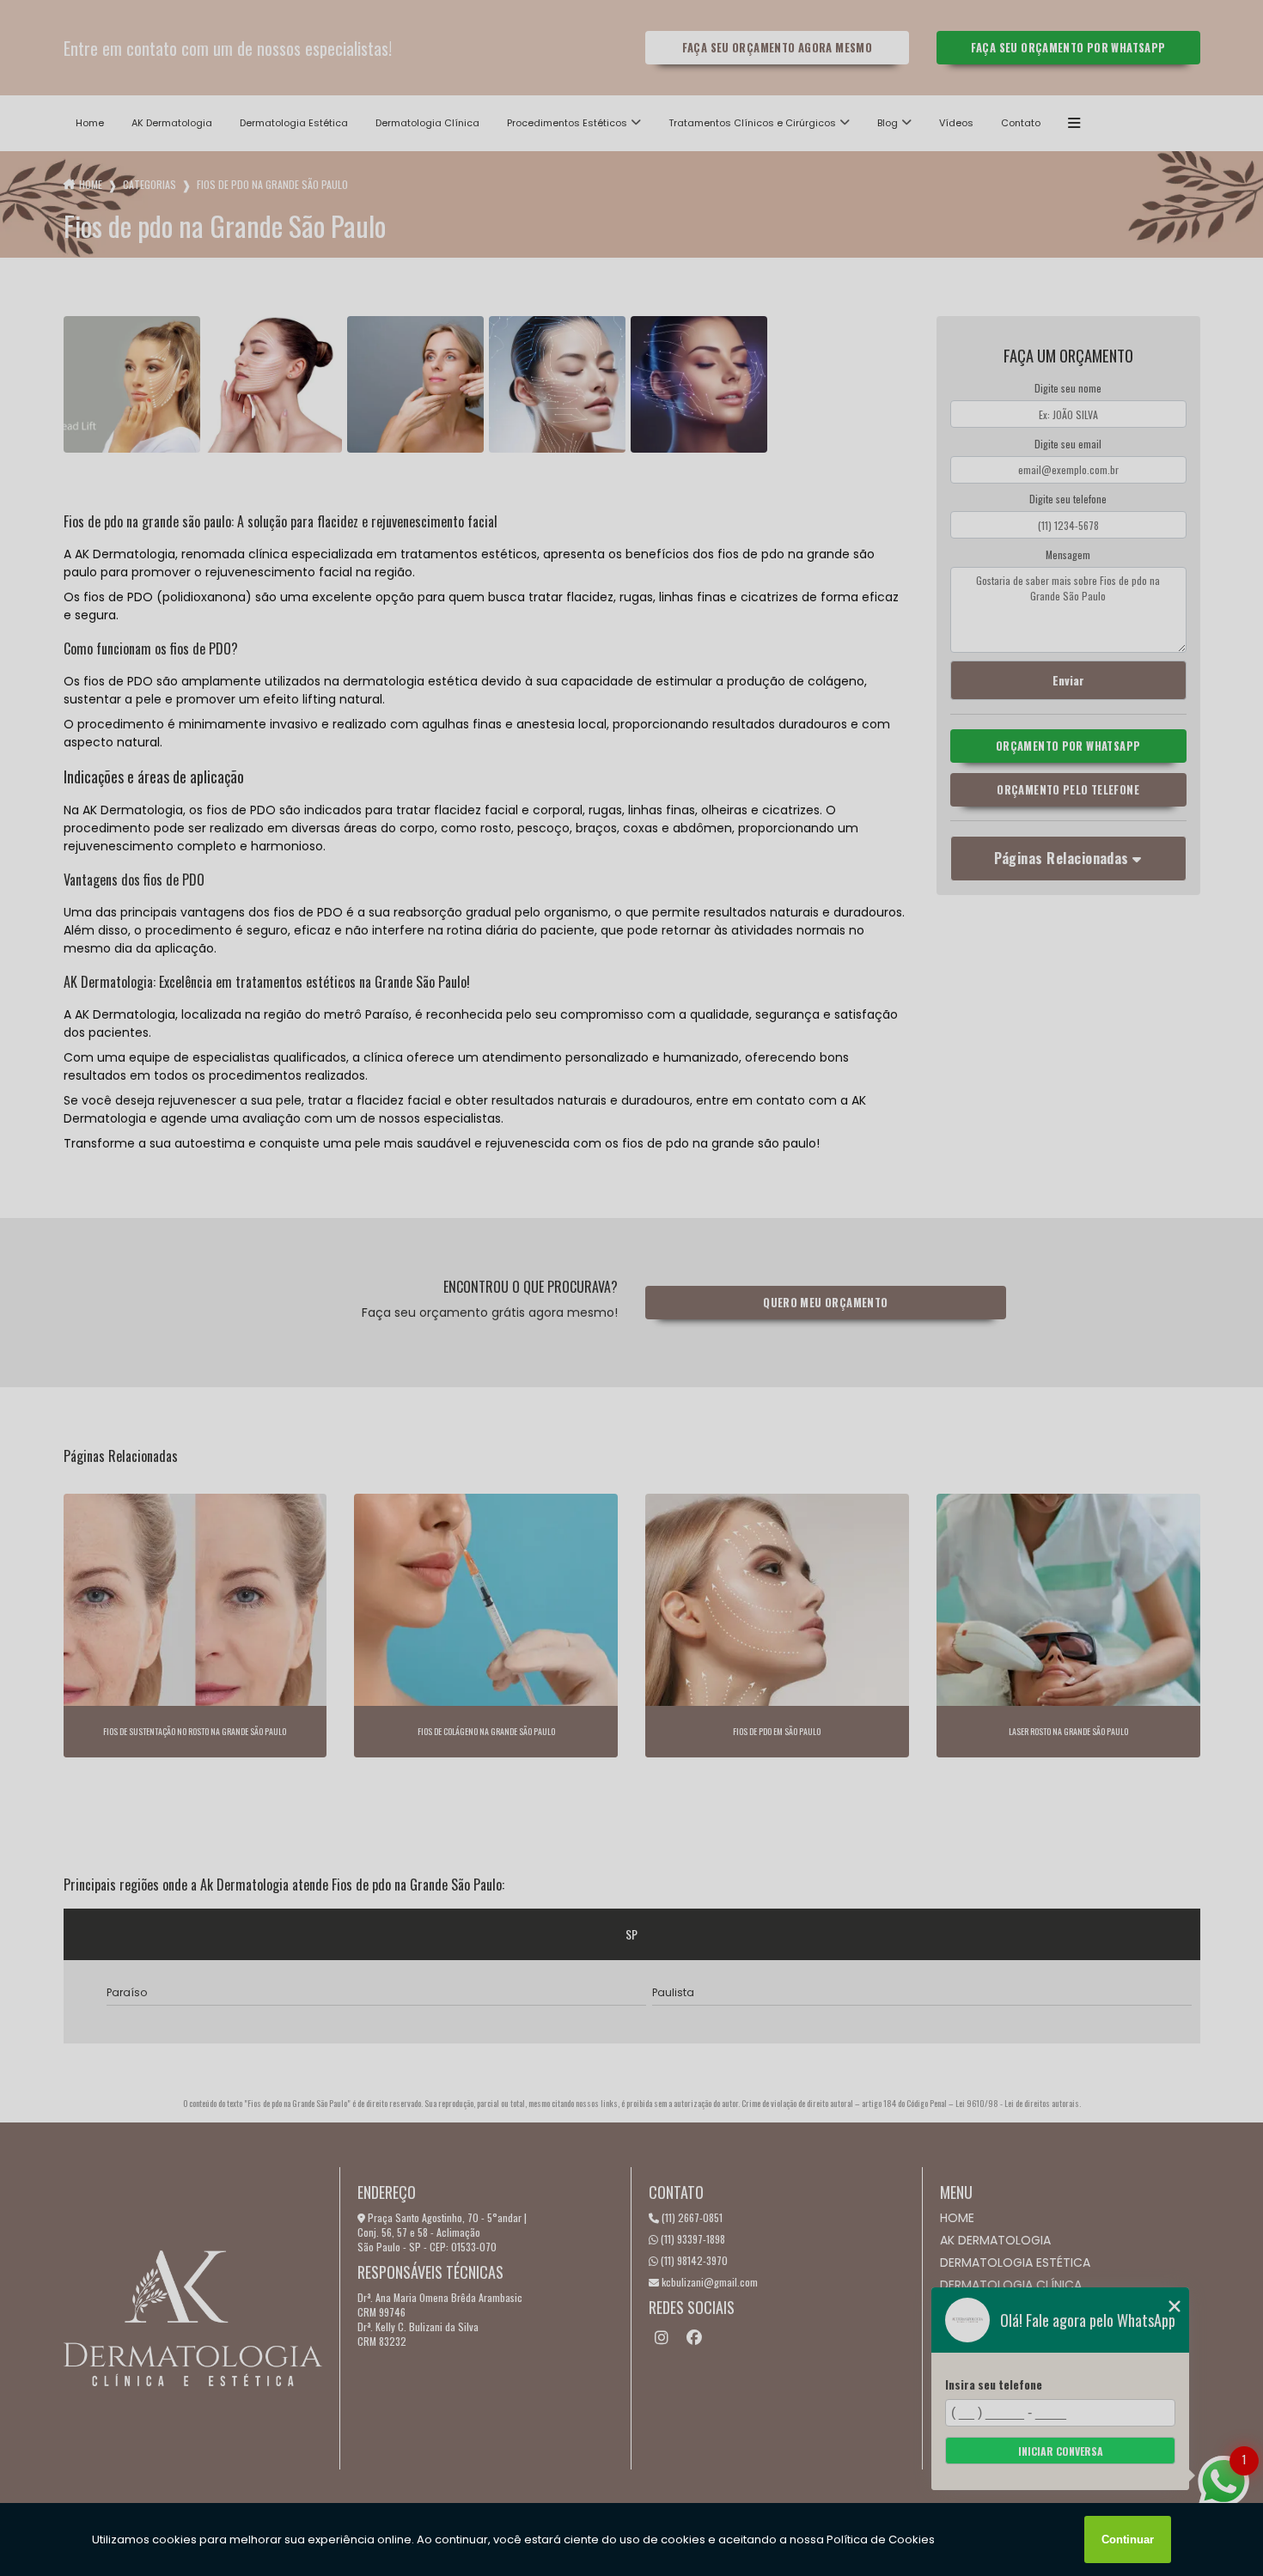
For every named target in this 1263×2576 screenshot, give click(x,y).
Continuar (1128, 2539)
